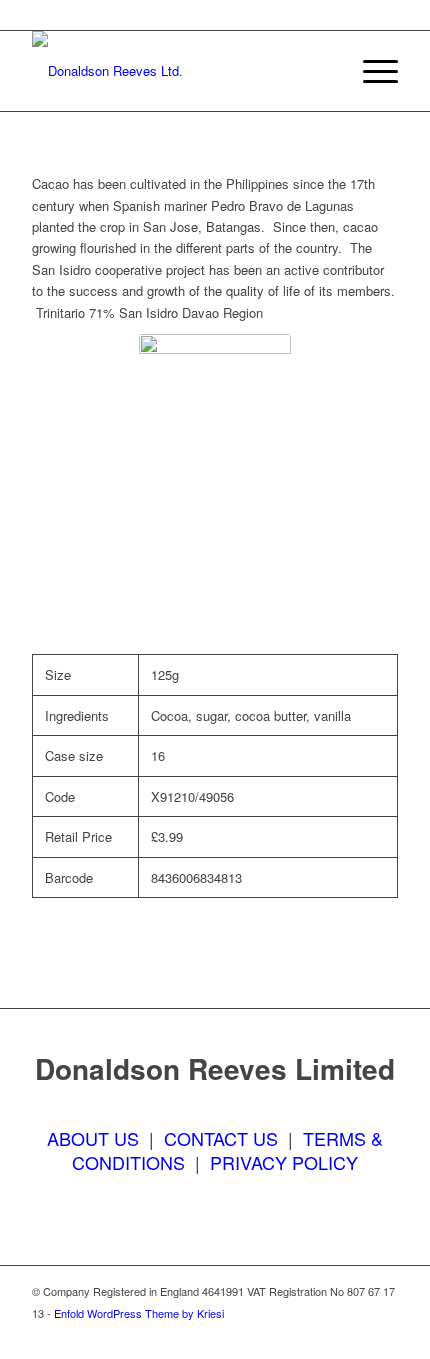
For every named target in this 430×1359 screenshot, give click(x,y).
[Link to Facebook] (293, 1334)
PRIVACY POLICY (284, 1162)
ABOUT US (93, 1138)
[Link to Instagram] (353, 1334)
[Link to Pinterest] (383, 1334)
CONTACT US (221, 1138)
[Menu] (370, 71)
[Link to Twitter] (323, 1334)
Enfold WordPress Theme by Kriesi (139, 1313)
